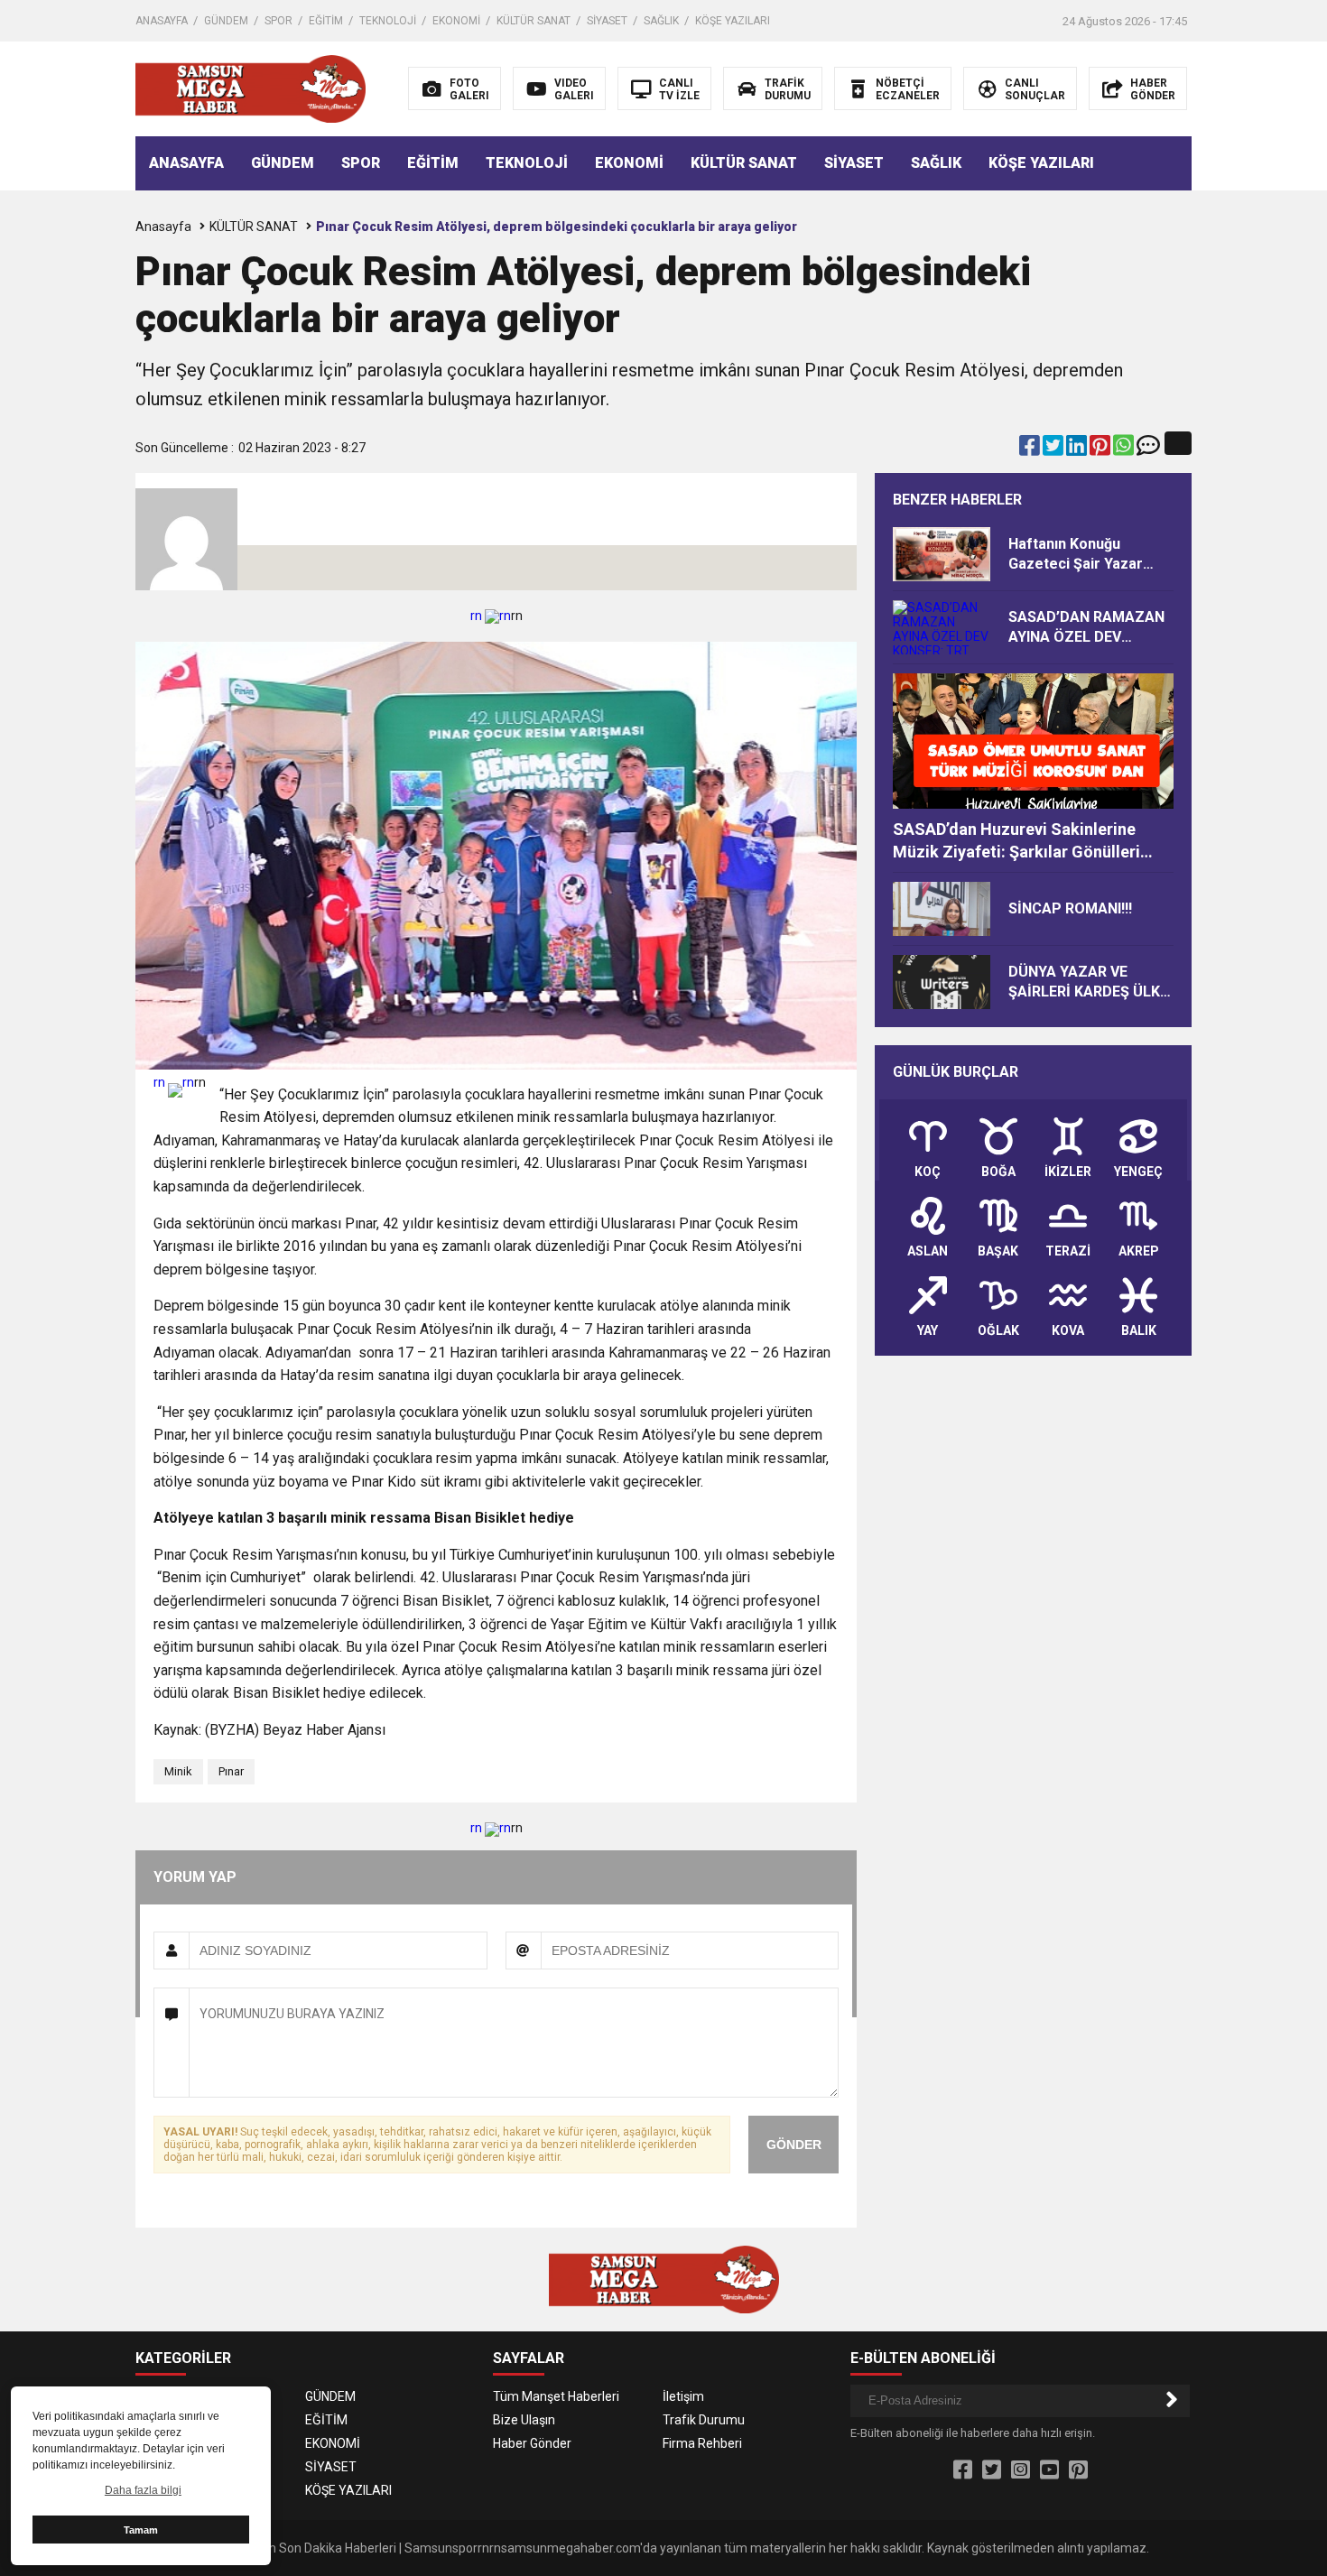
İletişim (683, 2396)
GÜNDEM (226, 21)
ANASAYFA (162, 21)
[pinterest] (1101, 449)
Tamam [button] (141, 2530)
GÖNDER (794, 2145)
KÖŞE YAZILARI (733, 21)
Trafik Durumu (704, 2420)
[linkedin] (1078, 449)
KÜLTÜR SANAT (534, 21)
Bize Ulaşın (524, 2420)
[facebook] (1031, 449)
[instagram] (1021, 2470)
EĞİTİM (326, 21)
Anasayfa (163, 227)
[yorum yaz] (1148, 449)
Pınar (231, 1771)
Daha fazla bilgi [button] (143, 2490)
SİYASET (607, 21)
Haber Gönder (532, 2443)
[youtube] (1049, 2470)
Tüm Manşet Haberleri (556, 2396)
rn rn (491, 616)
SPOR (278, 21)
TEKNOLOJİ (388, 21)
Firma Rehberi (702, 2443)
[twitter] (1054, 449)
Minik (178, 1771)
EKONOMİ (456, 21)
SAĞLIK (661, 21)
